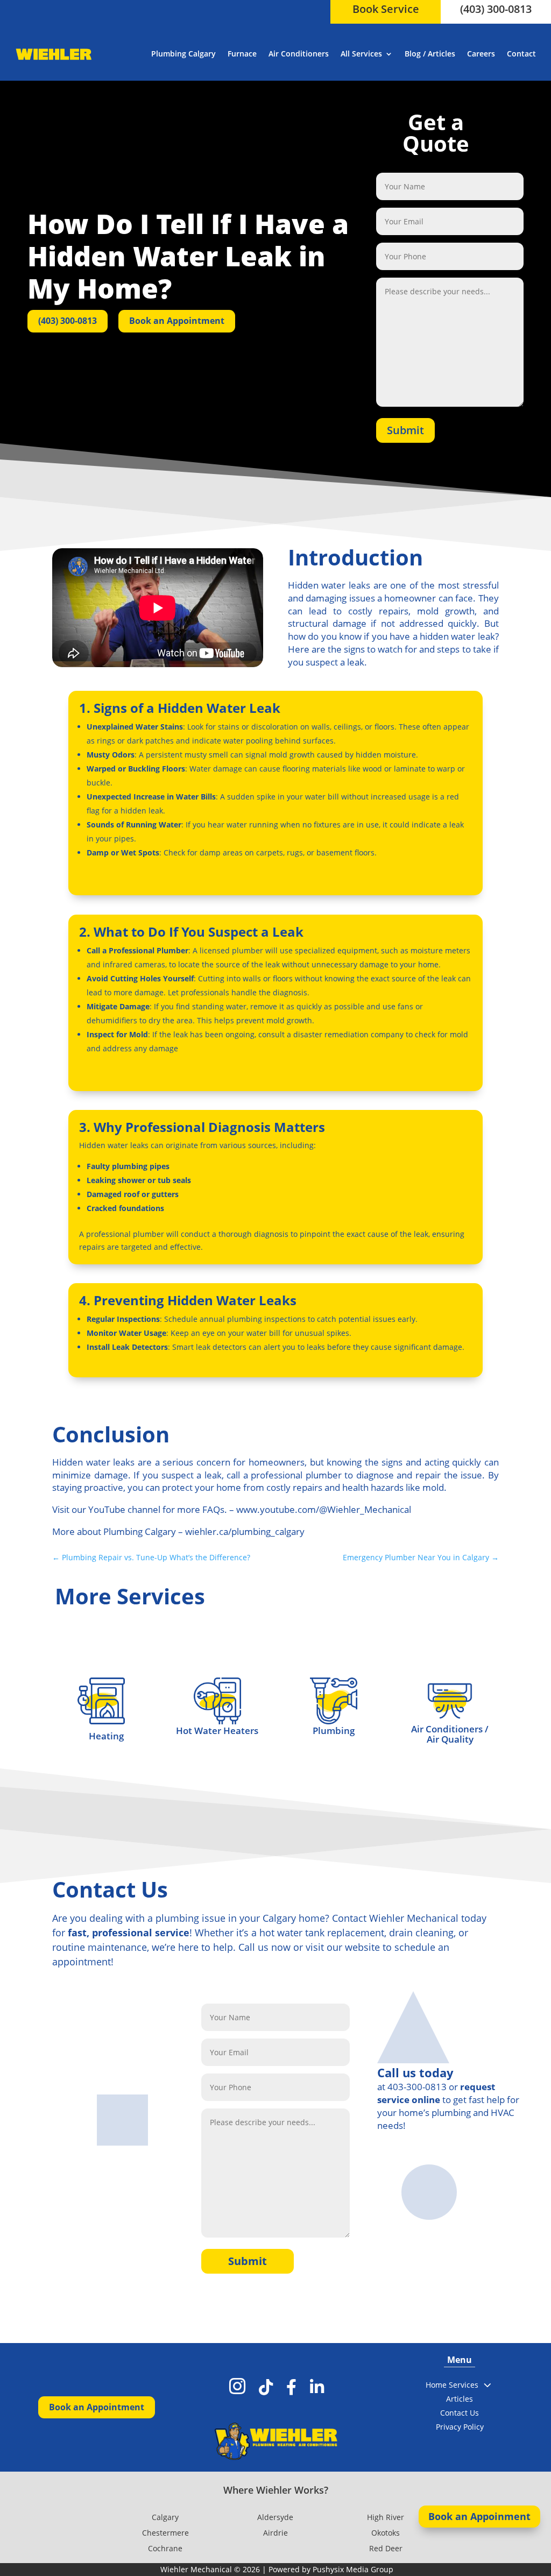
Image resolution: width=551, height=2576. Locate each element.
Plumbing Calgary (183, 54)
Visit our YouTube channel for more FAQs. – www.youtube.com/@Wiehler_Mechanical (232, 1509)
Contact (521, 54)
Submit (405, 430)
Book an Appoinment (479, 2516)
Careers (481, 54)
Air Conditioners (299, 54)
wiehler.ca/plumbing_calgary (245, 1531)
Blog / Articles (430, 54)
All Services (361, 54)
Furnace (242, 54)
